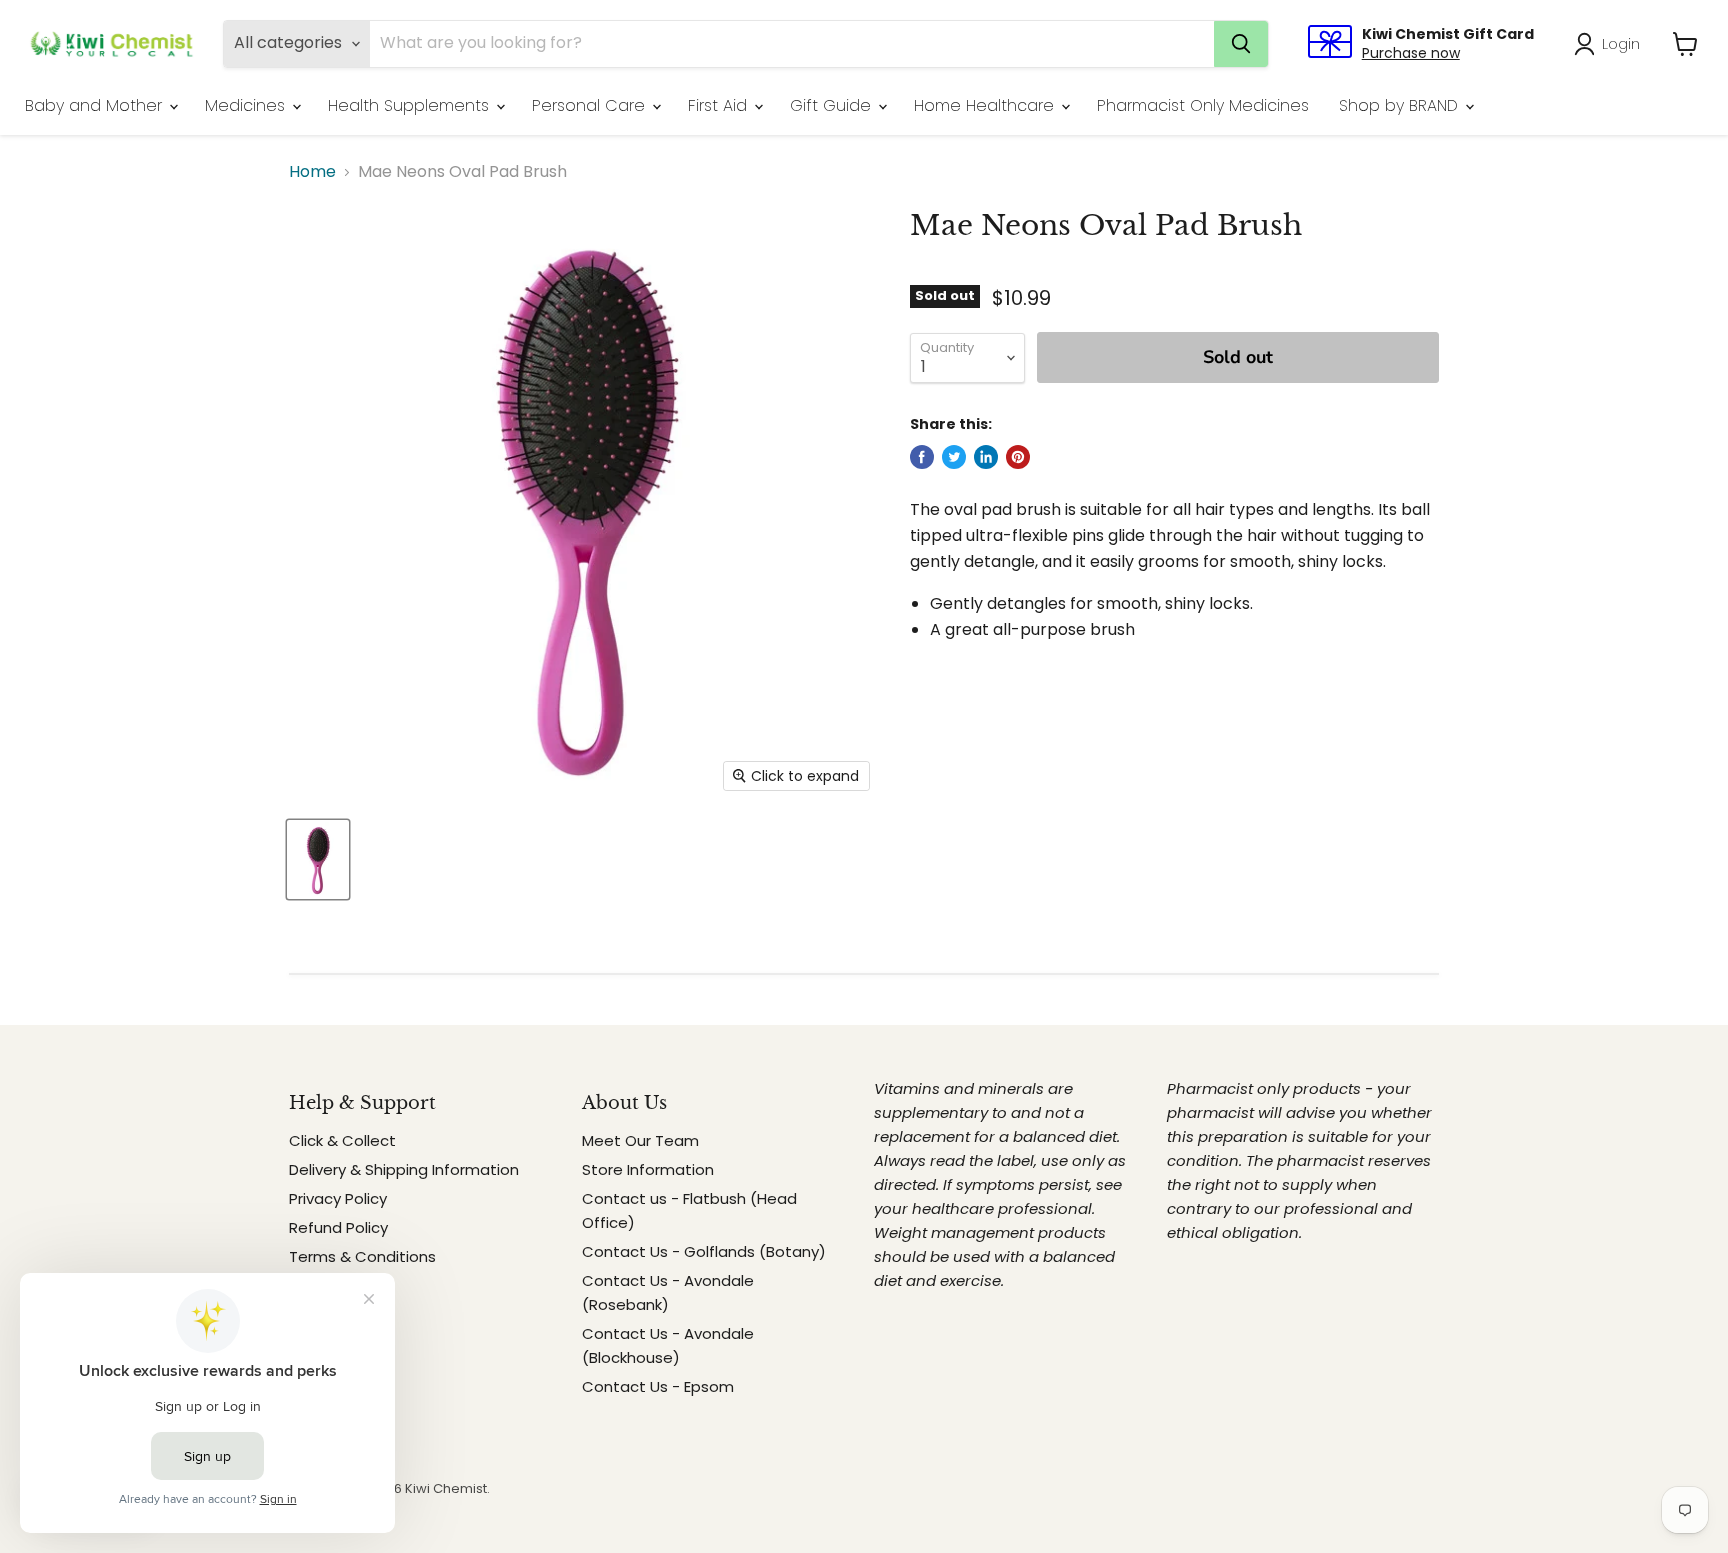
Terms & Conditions (362, 1256)
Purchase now (1411, 53)
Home (312, 172)
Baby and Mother (96, 105)
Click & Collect (342, 1140)
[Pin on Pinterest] (1018, 457)
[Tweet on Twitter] (954, 457)
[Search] (1241, 44)
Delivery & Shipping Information (404, 1169)
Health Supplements (411, 105)
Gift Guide (833, 105)
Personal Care (591, 105)
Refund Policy (338, 1227)
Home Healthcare (986, 105)
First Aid (720, 105)
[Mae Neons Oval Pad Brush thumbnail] (318, 859)
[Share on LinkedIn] (986, 457)
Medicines (247, 105)
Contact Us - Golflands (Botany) (704, 1251)
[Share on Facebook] (922, 457)
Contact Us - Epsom (658, 1386)
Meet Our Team (640, 1140)
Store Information (648, 1169)
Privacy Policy (338, 1198)
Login (1621, 43)
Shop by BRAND (1401, 105)
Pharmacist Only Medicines (1203, 105)
